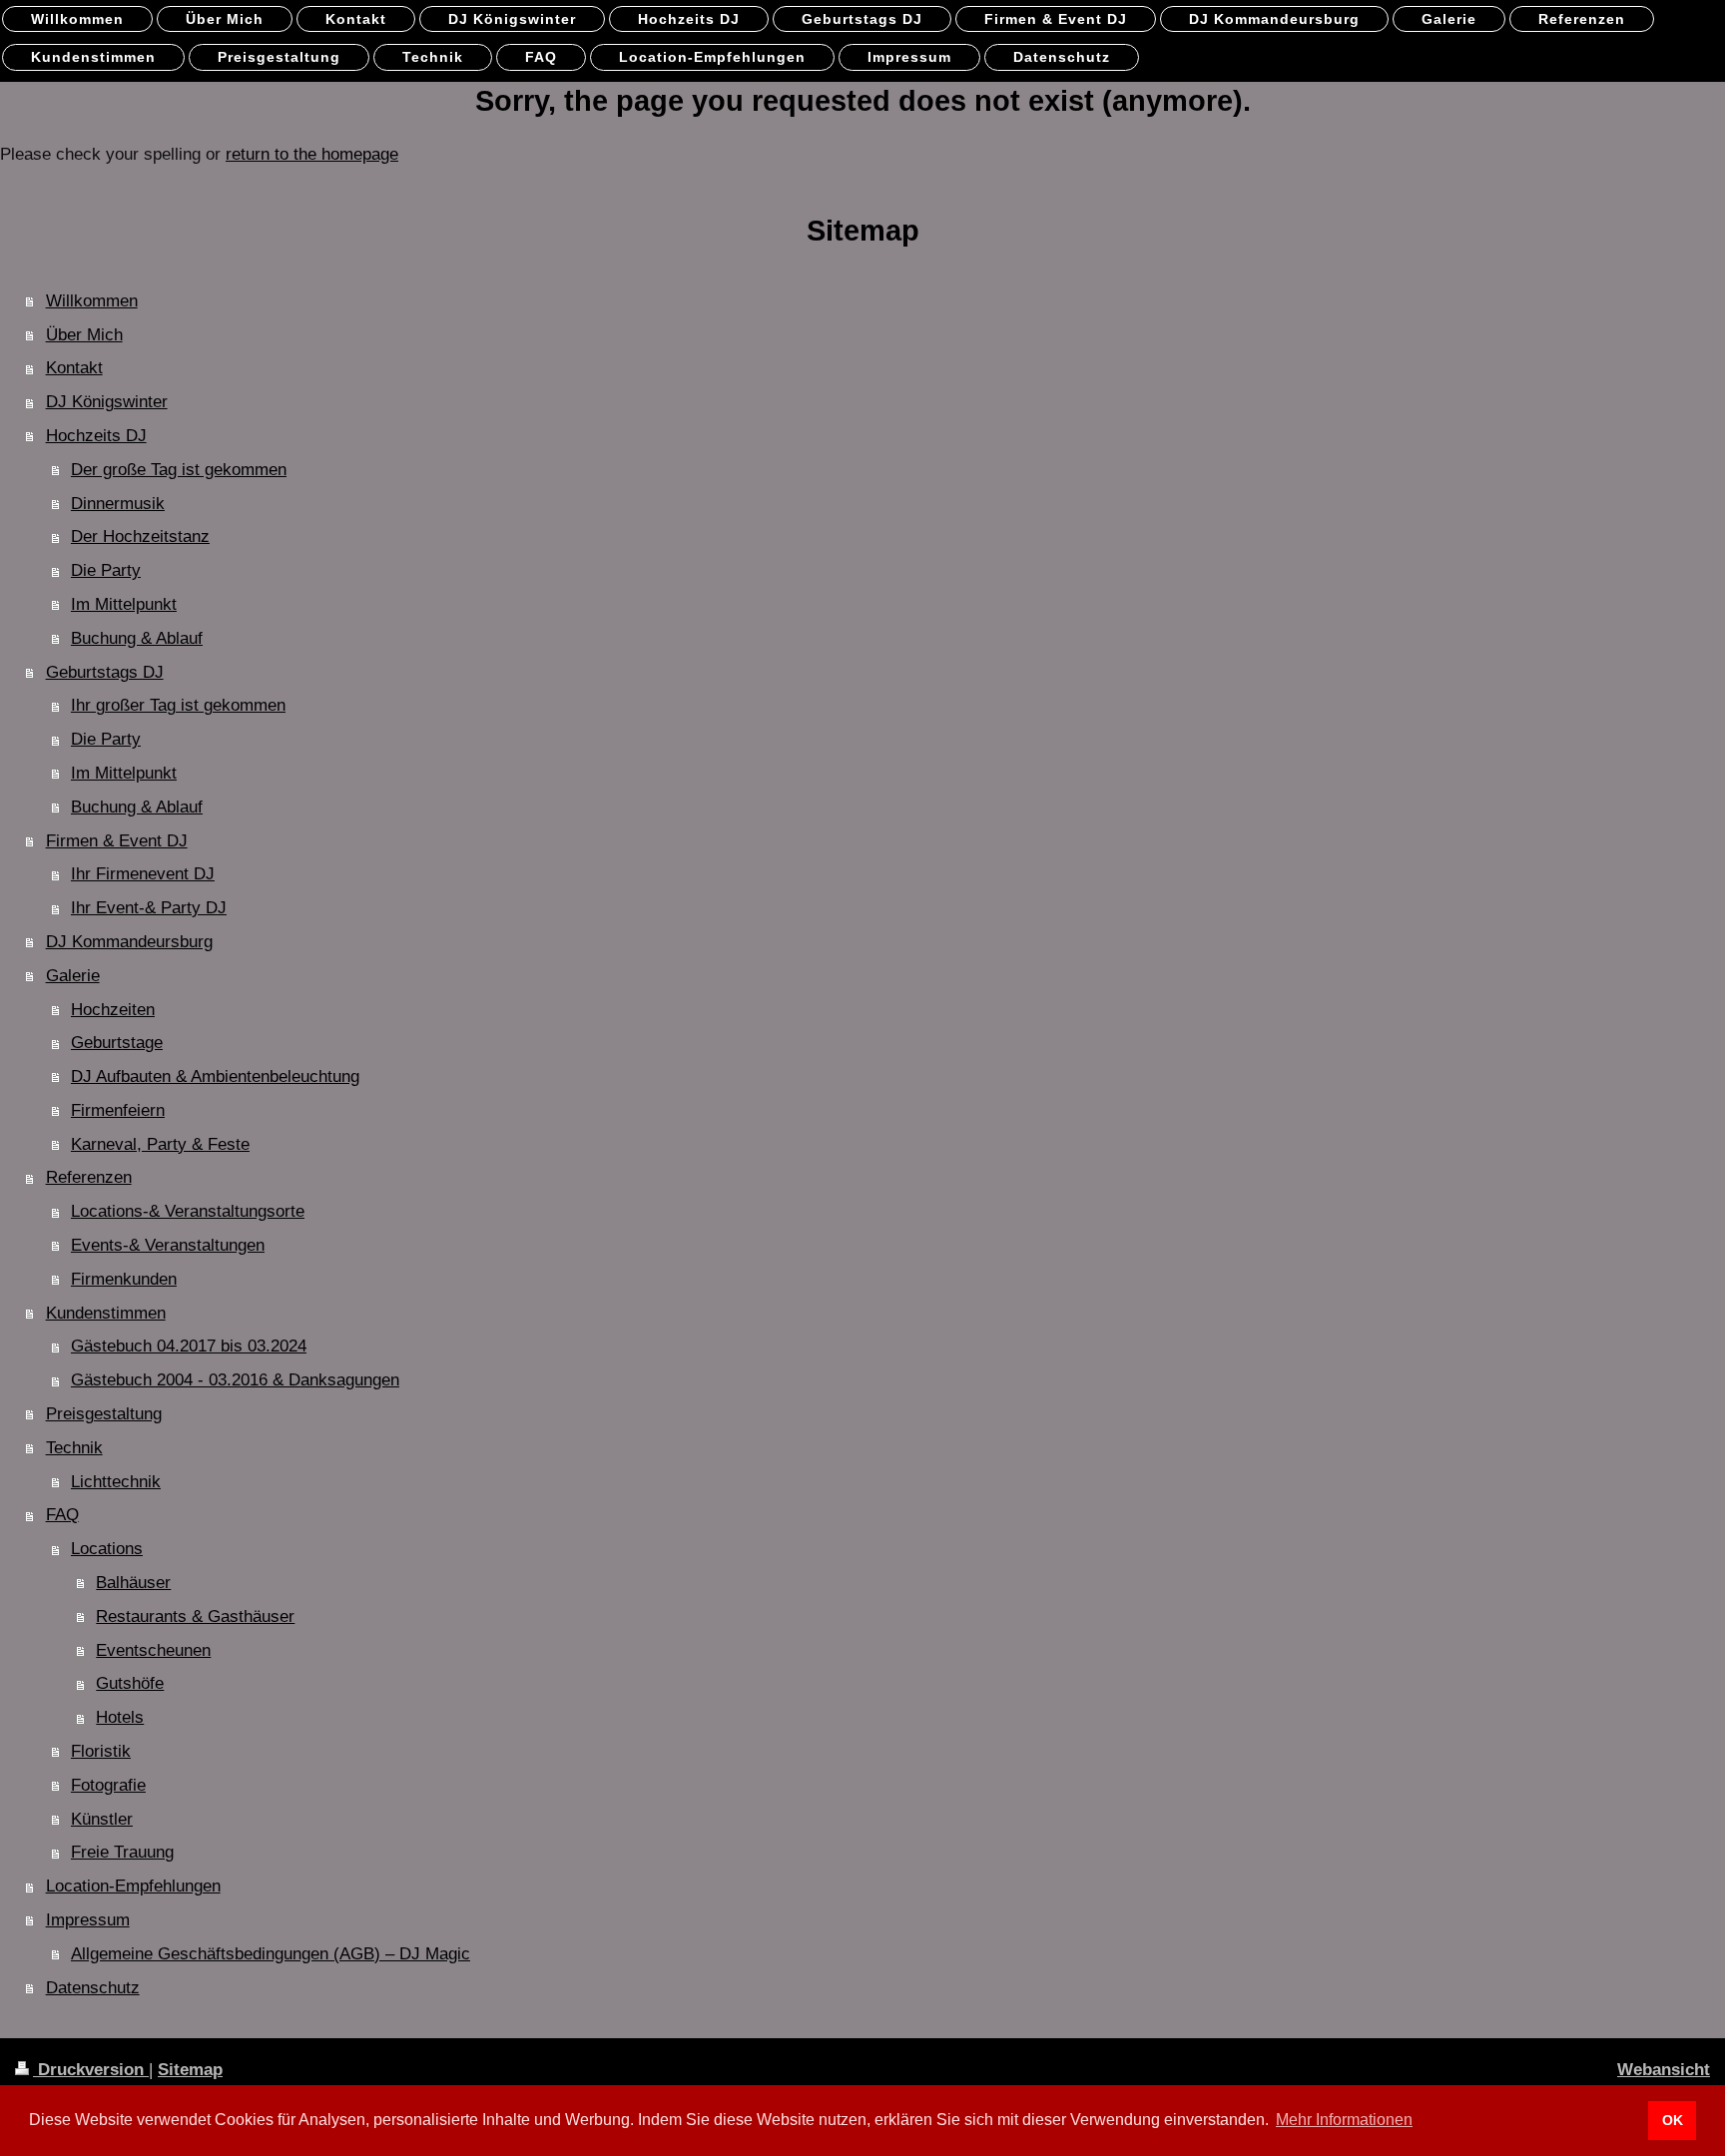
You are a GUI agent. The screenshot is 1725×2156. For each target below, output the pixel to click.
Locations (107, 1549)
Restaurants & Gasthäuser (195, 1617)
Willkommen (92, 301)
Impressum (88, 1920)
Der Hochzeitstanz (140, 537)
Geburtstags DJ (105, 672)
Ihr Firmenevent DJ (143, 874)
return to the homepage (312, 154)
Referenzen (89, 1177)
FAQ (62, 1515)
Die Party (106, 570)
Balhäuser (133, 1583)
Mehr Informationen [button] (1344, 2120)
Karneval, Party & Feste (160, 1144)
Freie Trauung (122, 1852)
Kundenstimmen (106, 1313)
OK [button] (1673, 2120)
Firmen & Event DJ (117, 841)
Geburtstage (117, 1043)
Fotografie (108, 1785)
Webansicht (1664, 2070)
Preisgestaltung (104, 1414)
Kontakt (74, 368)
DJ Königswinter (107, 402)
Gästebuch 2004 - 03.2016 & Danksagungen (235, 1380)
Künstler (102, 1819)
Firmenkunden (124, 1279)
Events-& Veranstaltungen (168, 1245)
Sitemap (190, 2070)
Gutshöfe (130, 1683)
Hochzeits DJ (96, 436)
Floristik (101, 1751)
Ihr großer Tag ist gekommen (178, 705)
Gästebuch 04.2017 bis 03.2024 (189, 1346)
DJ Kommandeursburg (129, 942)
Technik (74, 1448)
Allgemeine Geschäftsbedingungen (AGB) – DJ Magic (271, 1954)
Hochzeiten (113, 1010)
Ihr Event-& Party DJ (149, 908)
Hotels (120, 1717)
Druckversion (91, 2070)
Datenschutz (93, 1988)
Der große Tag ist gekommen (179, 470)
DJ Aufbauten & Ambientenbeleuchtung (215, 1077)
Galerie (73, 976)
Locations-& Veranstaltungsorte (188, 1211)
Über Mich (84, 335)
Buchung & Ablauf (137, 638)
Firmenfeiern (118, 1110)
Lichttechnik (116, 1482)
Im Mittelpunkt (124, 604)
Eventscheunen (153, 1650)
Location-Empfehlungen (133, 1886)
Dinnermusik (118, 504)
